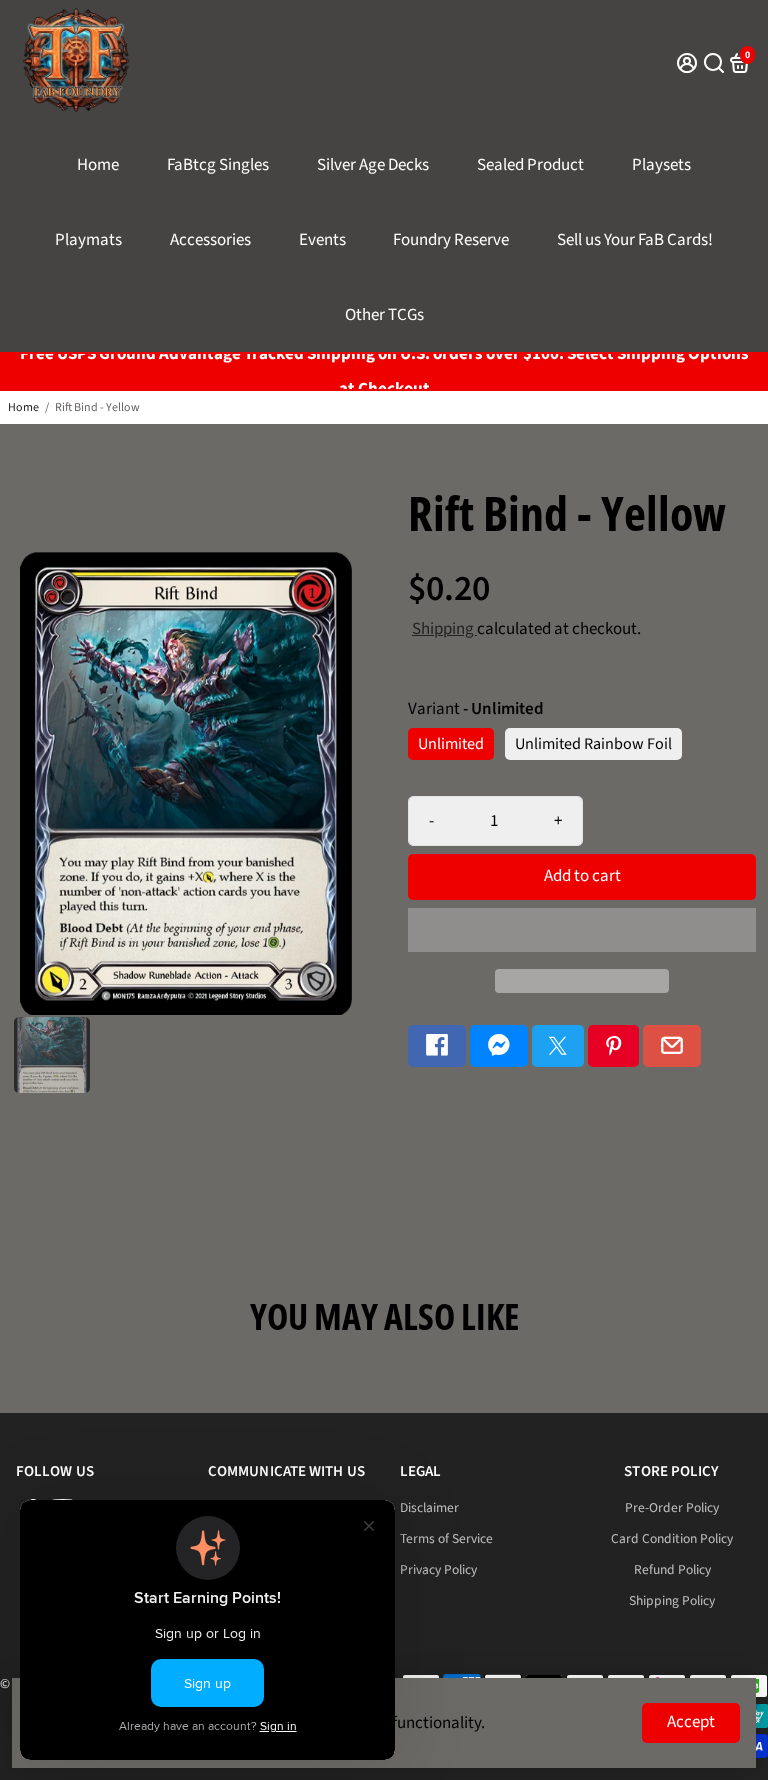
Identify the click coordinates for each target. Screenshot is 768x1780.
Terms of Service (446, 1538)
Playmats (88, 240)
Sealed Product (530, 165)
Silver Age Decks (373, 165)
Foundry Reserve (451, 240)
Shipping (444, 629)
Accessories (210, 240)
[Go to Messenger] (499, 1046)
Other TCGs (384, 315)
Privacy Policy (438, 1569)
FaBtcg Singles (218, 165)
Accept (691, 1722)
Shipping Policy (672, 1600)
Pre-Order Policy (672, 1507)
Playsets (661, 165)
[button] (582, 930)
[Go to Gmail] (672, 1046)
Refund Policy (672, 1569)
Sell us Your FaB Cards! (635, 240)
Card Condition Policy (672, 1538)
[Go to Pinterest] (614, 1046)
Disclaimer (429, 1507)
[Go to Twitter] (558, 1046)
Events (322, 240)
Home (98, 165)
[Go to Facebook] (437, 1046)
